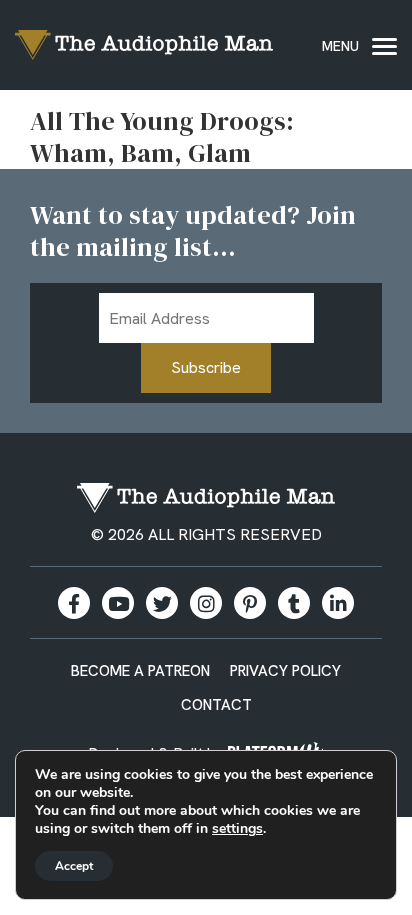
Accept (74, 866)
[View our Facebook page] (74, 603)
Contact (216, 705)
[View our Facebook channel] (118, 603)
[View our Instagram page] (206, 603)
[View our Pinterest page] (250, 603)
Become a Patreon (140, 671)
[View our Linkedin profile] (338, 603)
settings (237, 829)
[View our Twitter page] (162, 603)
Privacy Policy (285, 671)
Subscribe (206, 367)
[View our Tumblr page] (294, 603)
